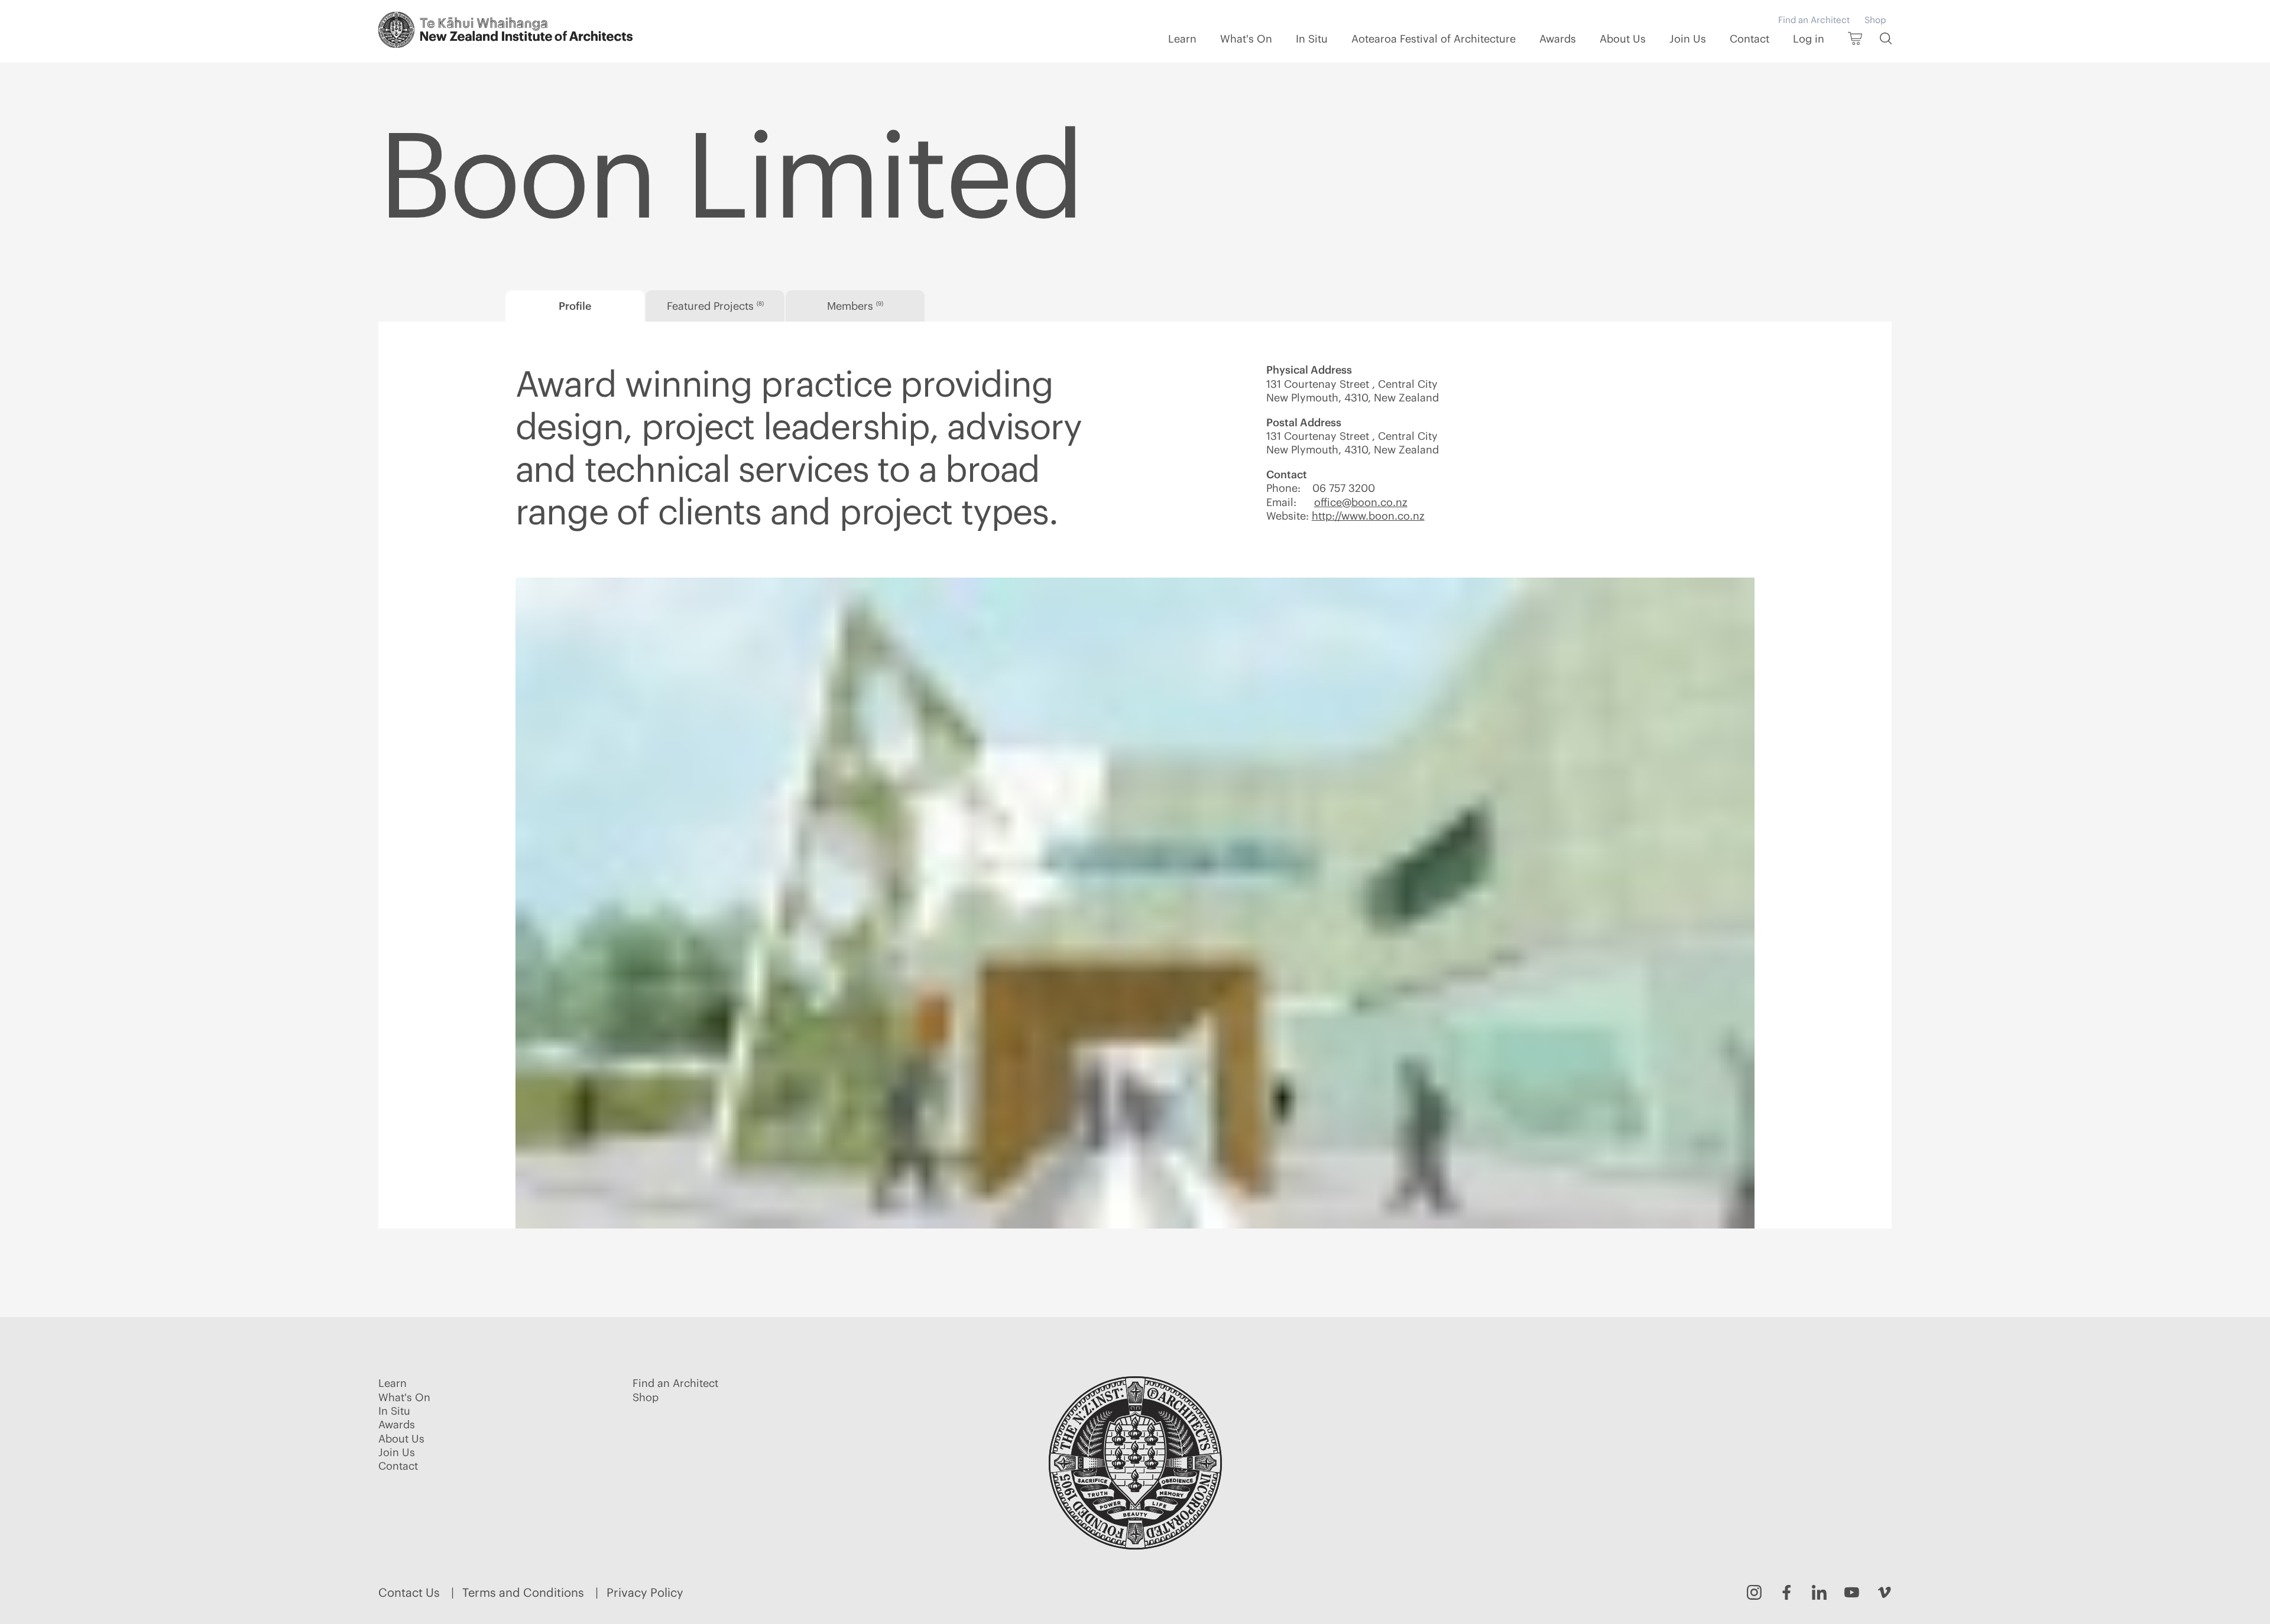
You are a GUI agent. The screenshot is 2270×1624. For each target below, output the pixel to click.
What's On (1246, 39)
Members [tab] (855, 306)
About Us (1623, 39)
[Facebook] (1787, 1592)
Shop (1875, 20)
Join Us (1688, 39)
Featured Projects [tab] (715, 306)
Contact (1749, 39)
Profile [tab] (575, 306)
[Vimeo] (1884, 1592)
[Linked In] (1819, 1592)
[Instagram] (1754, 1592)
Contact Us (409, 1592)
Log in (1809, 39)
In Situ (1312, 39)
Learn (1182, 39)
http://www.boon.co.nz (1368, 516)
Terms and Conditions (523, 1592)
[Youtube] (1852, 1592)
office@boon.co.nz (1361, 502)
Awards (1558, 39)
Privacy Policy (645, 1592)
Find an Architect (1814, 20)
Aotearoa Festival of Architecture (1434, 39)
